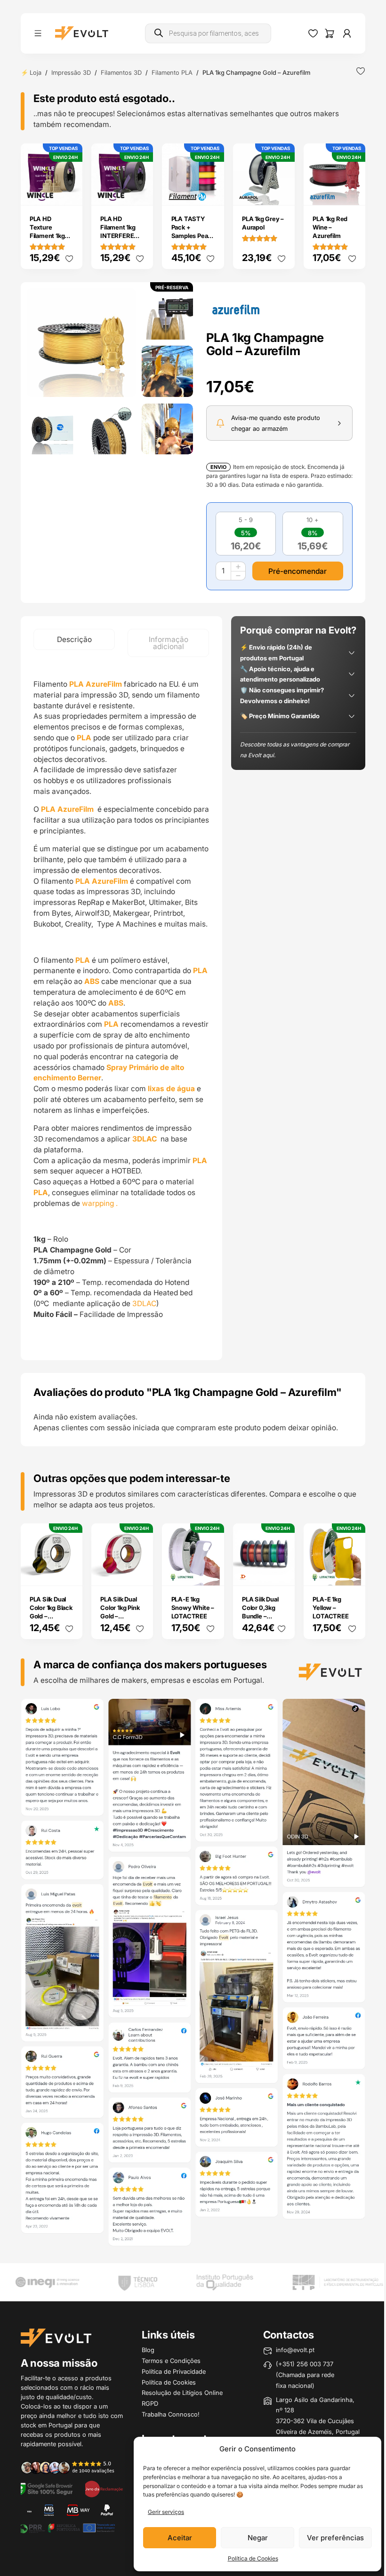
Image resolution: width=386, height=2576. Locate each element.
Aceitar (180, 2538)
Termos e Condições (171, 2361)
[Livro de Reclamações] (104, 2488)
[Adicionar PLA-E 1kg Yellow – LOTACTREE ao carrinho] (352, 1572)
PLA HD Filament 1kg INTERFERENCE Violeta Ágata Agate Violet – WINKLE (124, 240)
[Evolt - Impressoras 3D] (82, 33)
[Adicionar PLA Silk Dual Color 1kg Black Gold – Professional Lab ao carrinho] (69, 1572)
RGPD (150, 2403)
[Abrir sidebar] (38, 33)
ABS (92, 981)
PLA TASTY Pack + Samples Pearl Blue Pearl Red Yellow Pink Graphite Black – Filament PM (192, 244)
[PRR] (67, 2527)
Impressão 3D (71, 72)
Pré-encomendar (298, 571)
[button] (81, 343)
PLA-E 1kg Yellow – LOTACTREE (330, 1608)
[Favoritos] (313, 33)
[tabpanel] (121, 1009)
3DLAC (145, 1139)
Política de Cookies (253, 2558)
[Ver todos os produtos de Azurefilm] (236, 309)
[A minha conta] (347, 33)
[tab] (74, 639)
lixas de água (171, 1089)
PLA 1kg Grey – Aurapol (263, 223)
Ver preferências (335, 2538)
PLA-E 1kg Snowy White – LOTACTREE (193, 1608)
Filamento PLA (172, 72)
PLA (83, 960)
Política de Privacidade (174, 2371)
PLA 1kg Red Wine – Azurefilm (330, 227)
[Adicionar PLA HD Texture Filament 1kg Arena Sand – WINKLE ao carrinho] (69, 191)
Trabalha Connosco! (171, 2414)
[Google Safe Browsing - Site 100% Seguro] (47, 2488)
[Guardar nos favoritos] (361, 71)
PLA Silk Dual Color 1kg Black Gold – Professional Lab (51, 1616)
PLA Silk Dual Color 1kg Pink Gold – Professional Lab (120, 1616)
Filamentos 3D (121, 72)
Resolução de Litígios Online (182, 2393)
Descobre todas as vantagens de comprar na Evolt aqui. (295, 750)
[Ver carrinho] (330, 33)
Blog (148, 2350)
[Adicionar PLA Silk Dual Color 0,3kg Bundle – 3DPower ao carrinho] (281, 1572)
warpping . (100, 1203)
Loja (36, 72)
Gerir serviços (166, 2512)
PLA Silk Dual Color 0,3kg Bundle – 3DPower (260, 1612)
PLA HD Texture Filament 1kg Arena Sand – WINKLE (49, 236)
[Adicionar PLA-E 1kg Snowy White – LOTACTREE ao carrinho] (210, 1572)
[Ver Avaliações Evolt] (193, 1974)
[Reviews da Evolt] (72, 2467)
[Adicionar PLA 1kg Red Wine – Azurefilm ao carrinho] (352, 191)
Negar (258, 2538)
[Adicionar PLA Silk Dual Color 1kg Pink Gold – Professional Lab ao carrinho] (140, 1572)
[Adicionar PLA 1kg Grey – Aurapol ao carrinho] (281, 191)
